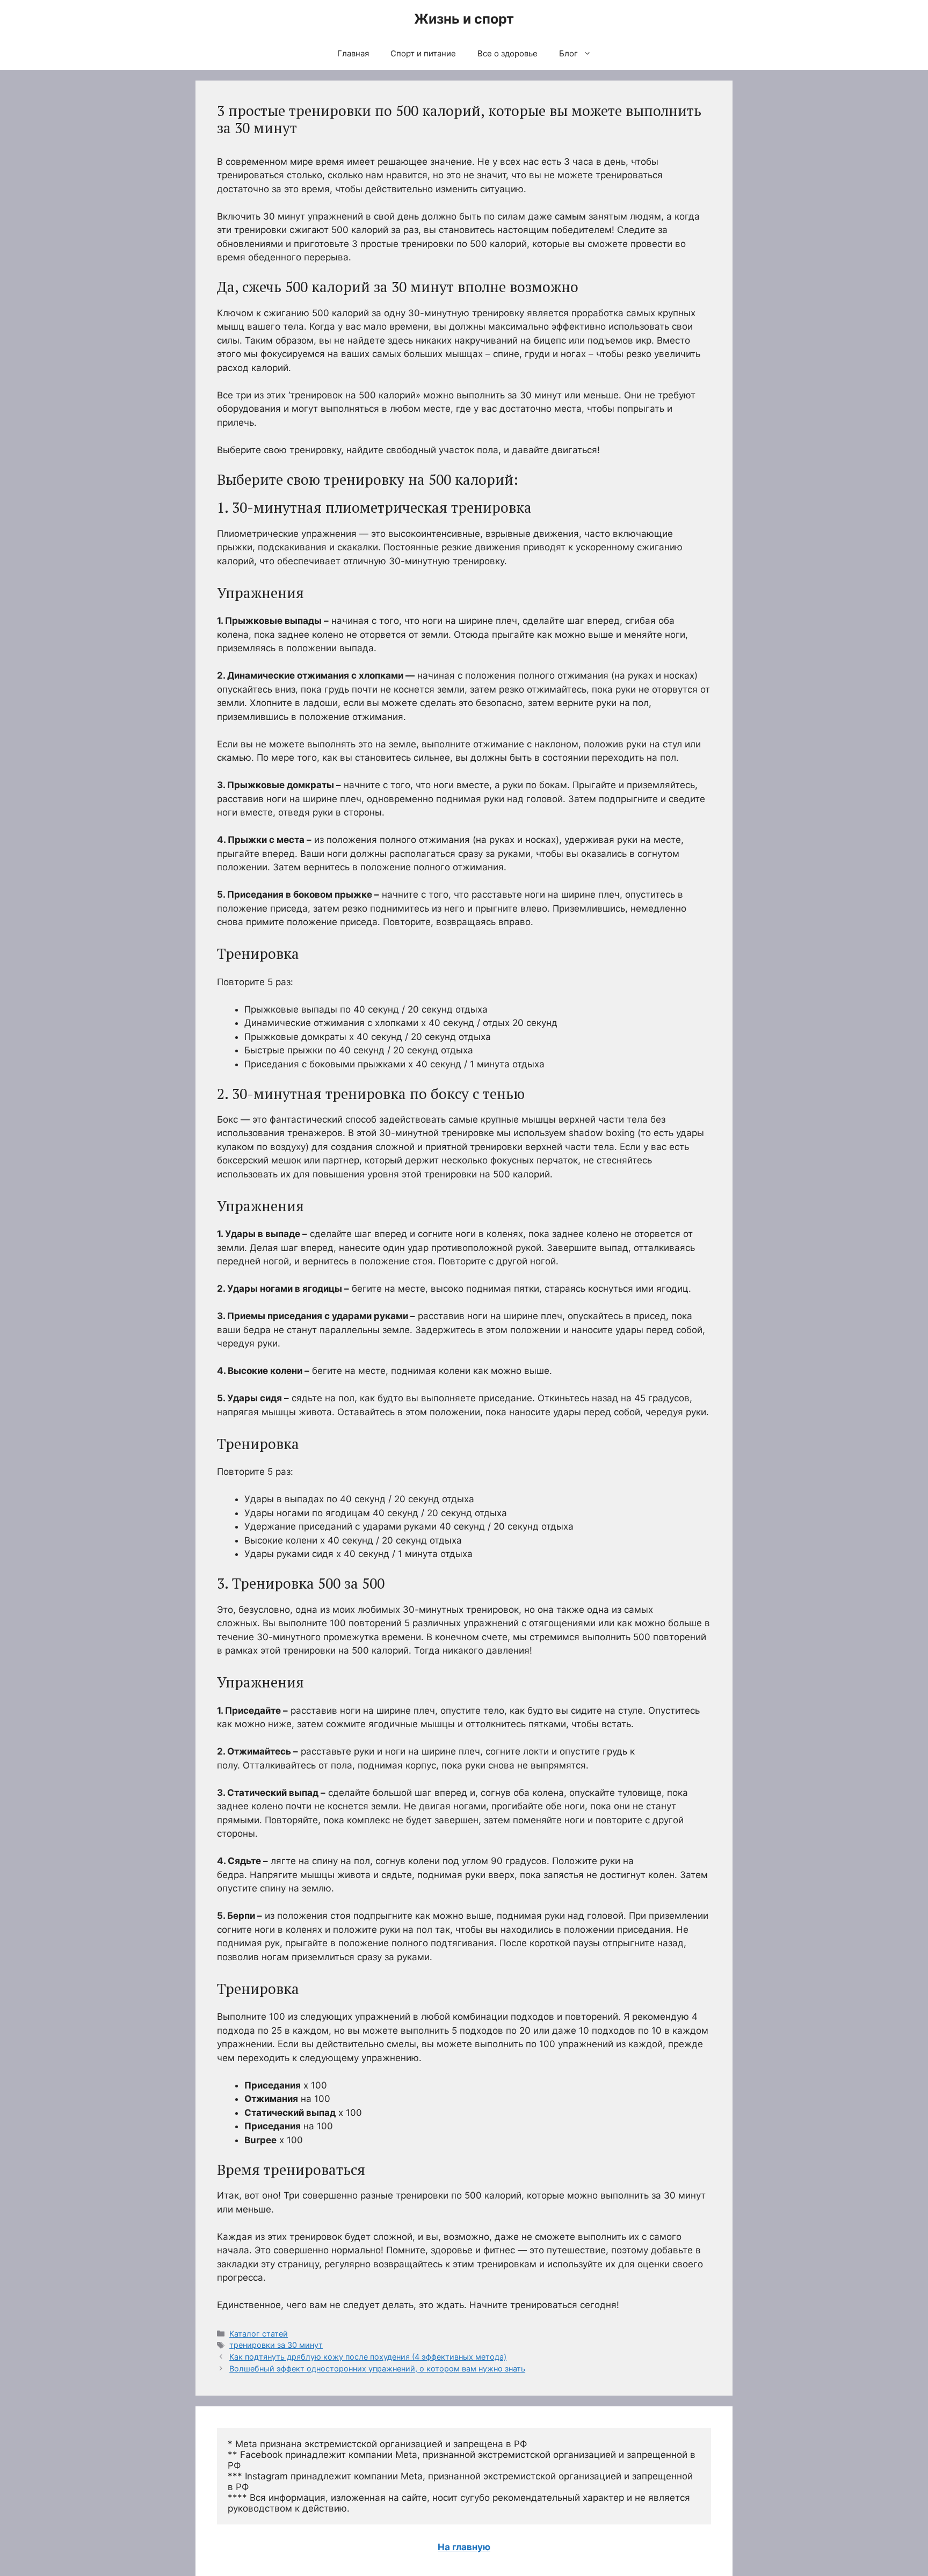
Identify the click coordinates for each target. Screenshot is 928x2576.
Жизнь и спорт (464, 19)
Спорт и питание (423, 53)
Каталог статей (259, 2334)
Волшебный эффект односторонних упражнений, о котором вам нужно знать (377, 2368)
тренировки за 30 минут (276, 2345)
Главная (353, 53)
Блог (568, 53)
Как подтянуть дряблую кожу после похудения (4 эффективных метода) (368, 2357)
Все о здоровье (508, 53)
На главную (464, 2547)
